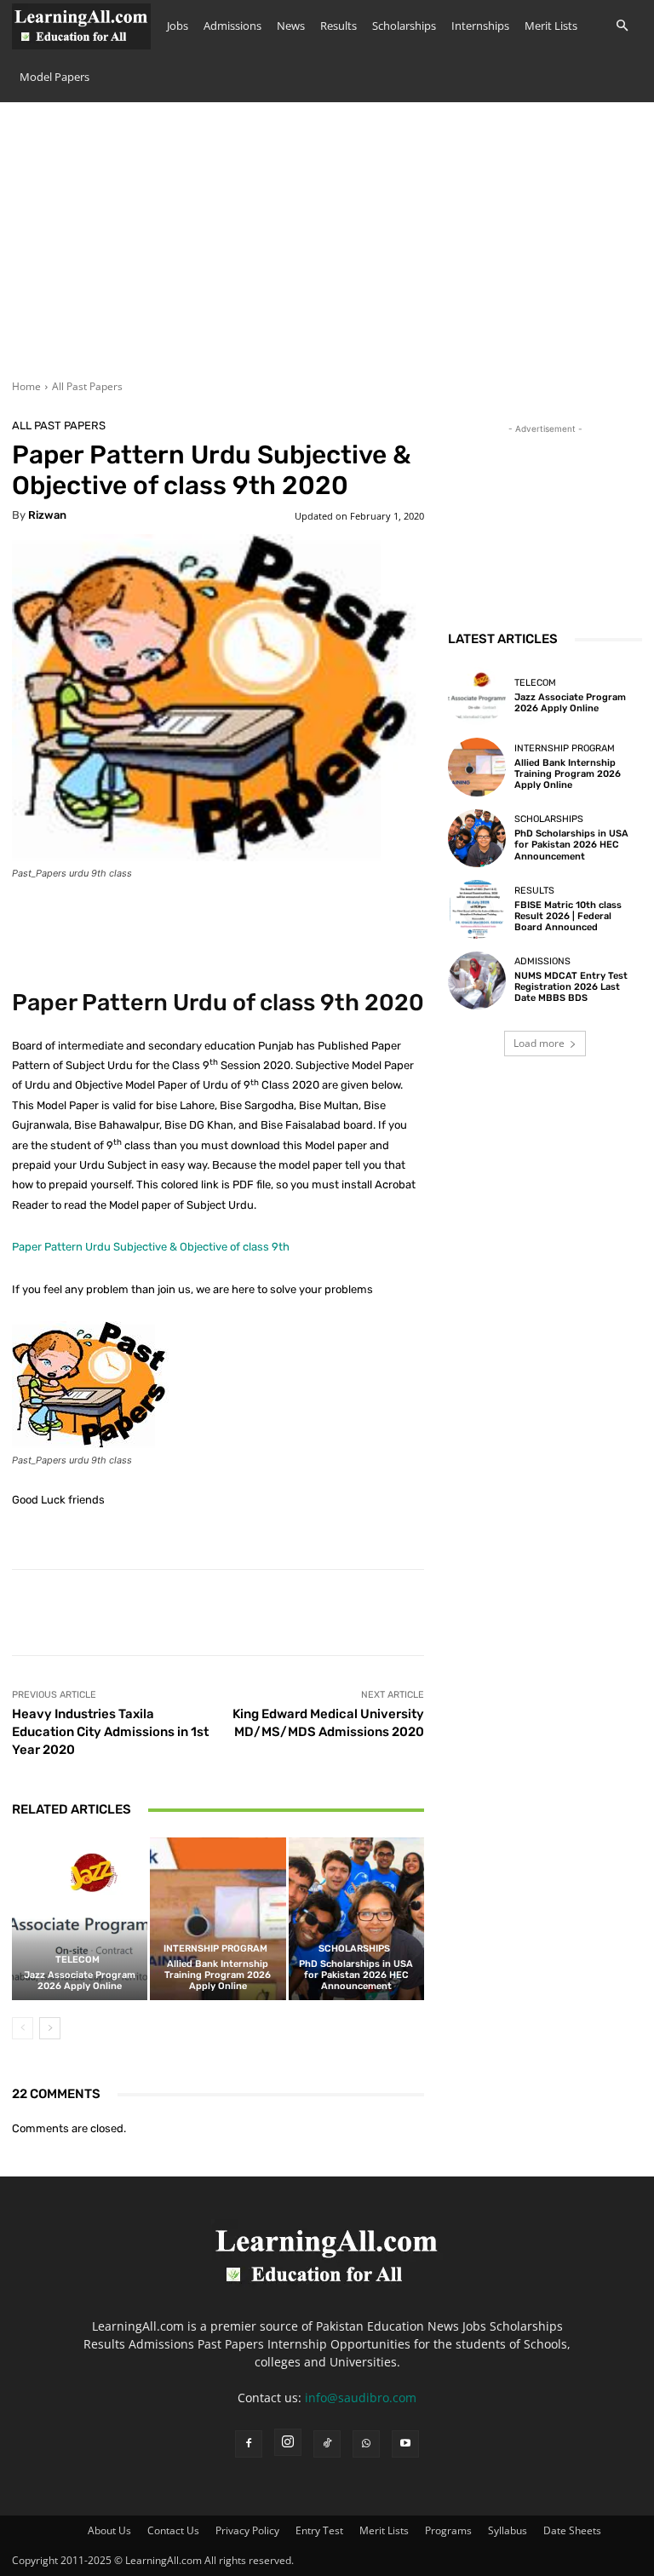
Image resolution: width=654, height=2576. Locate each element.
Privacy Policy (247, 2530)
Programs (448, 2530)
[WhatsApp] (366, 2444)
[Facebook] (249, 2444)
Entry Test (319, 2530)
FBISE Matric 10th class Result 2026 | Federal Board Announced (568, 916)
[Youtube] (405, 2444)
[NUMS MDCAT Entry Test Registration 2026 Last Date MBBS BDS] (477, 980)
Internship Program (215, 1949)
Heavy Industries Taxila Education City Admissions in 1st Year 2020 (110, 1732)
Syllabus (508, 2530)
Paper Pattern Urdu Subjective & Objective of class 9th (151, 1247)
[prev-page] (23, 2028)
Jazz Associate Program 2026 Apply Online (80, 1981)
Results (338, 26)
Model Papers (54, 77)
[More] (540, 1613)
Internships (480, 26)
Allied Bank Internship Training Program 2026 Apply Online (218, 1975)
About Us (109, 2530)
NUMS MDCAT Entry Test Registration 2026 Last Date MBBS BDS (571, 987)
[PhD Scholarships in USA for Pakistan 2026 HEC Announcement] (356, 1919)
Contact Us (173, 2530)
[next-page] (50, 2028)
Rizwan (47, 515)
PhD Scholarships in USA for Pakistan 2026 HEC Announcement (356, 1975)
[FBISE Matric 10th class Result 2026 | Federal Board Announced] (477, 909)
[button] (622, 26)
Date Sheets (572, 2530)
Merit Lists (551, 26)
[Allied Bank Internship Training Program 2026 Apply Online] (218, 1919)
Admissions (232, 26)
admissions (542, 961)
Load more (539, 1043)
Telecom (77, 1960)
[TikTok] (327, 2444)
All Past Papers (87, 386)
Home (26, 386)
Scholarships (404, 26)
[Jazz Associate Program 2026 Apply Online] (80, 1919)
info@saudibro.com (361, 2398)
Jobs (178, 26)
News (291, 26)
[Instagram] (288, 2442)
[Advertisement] (327, 251)
